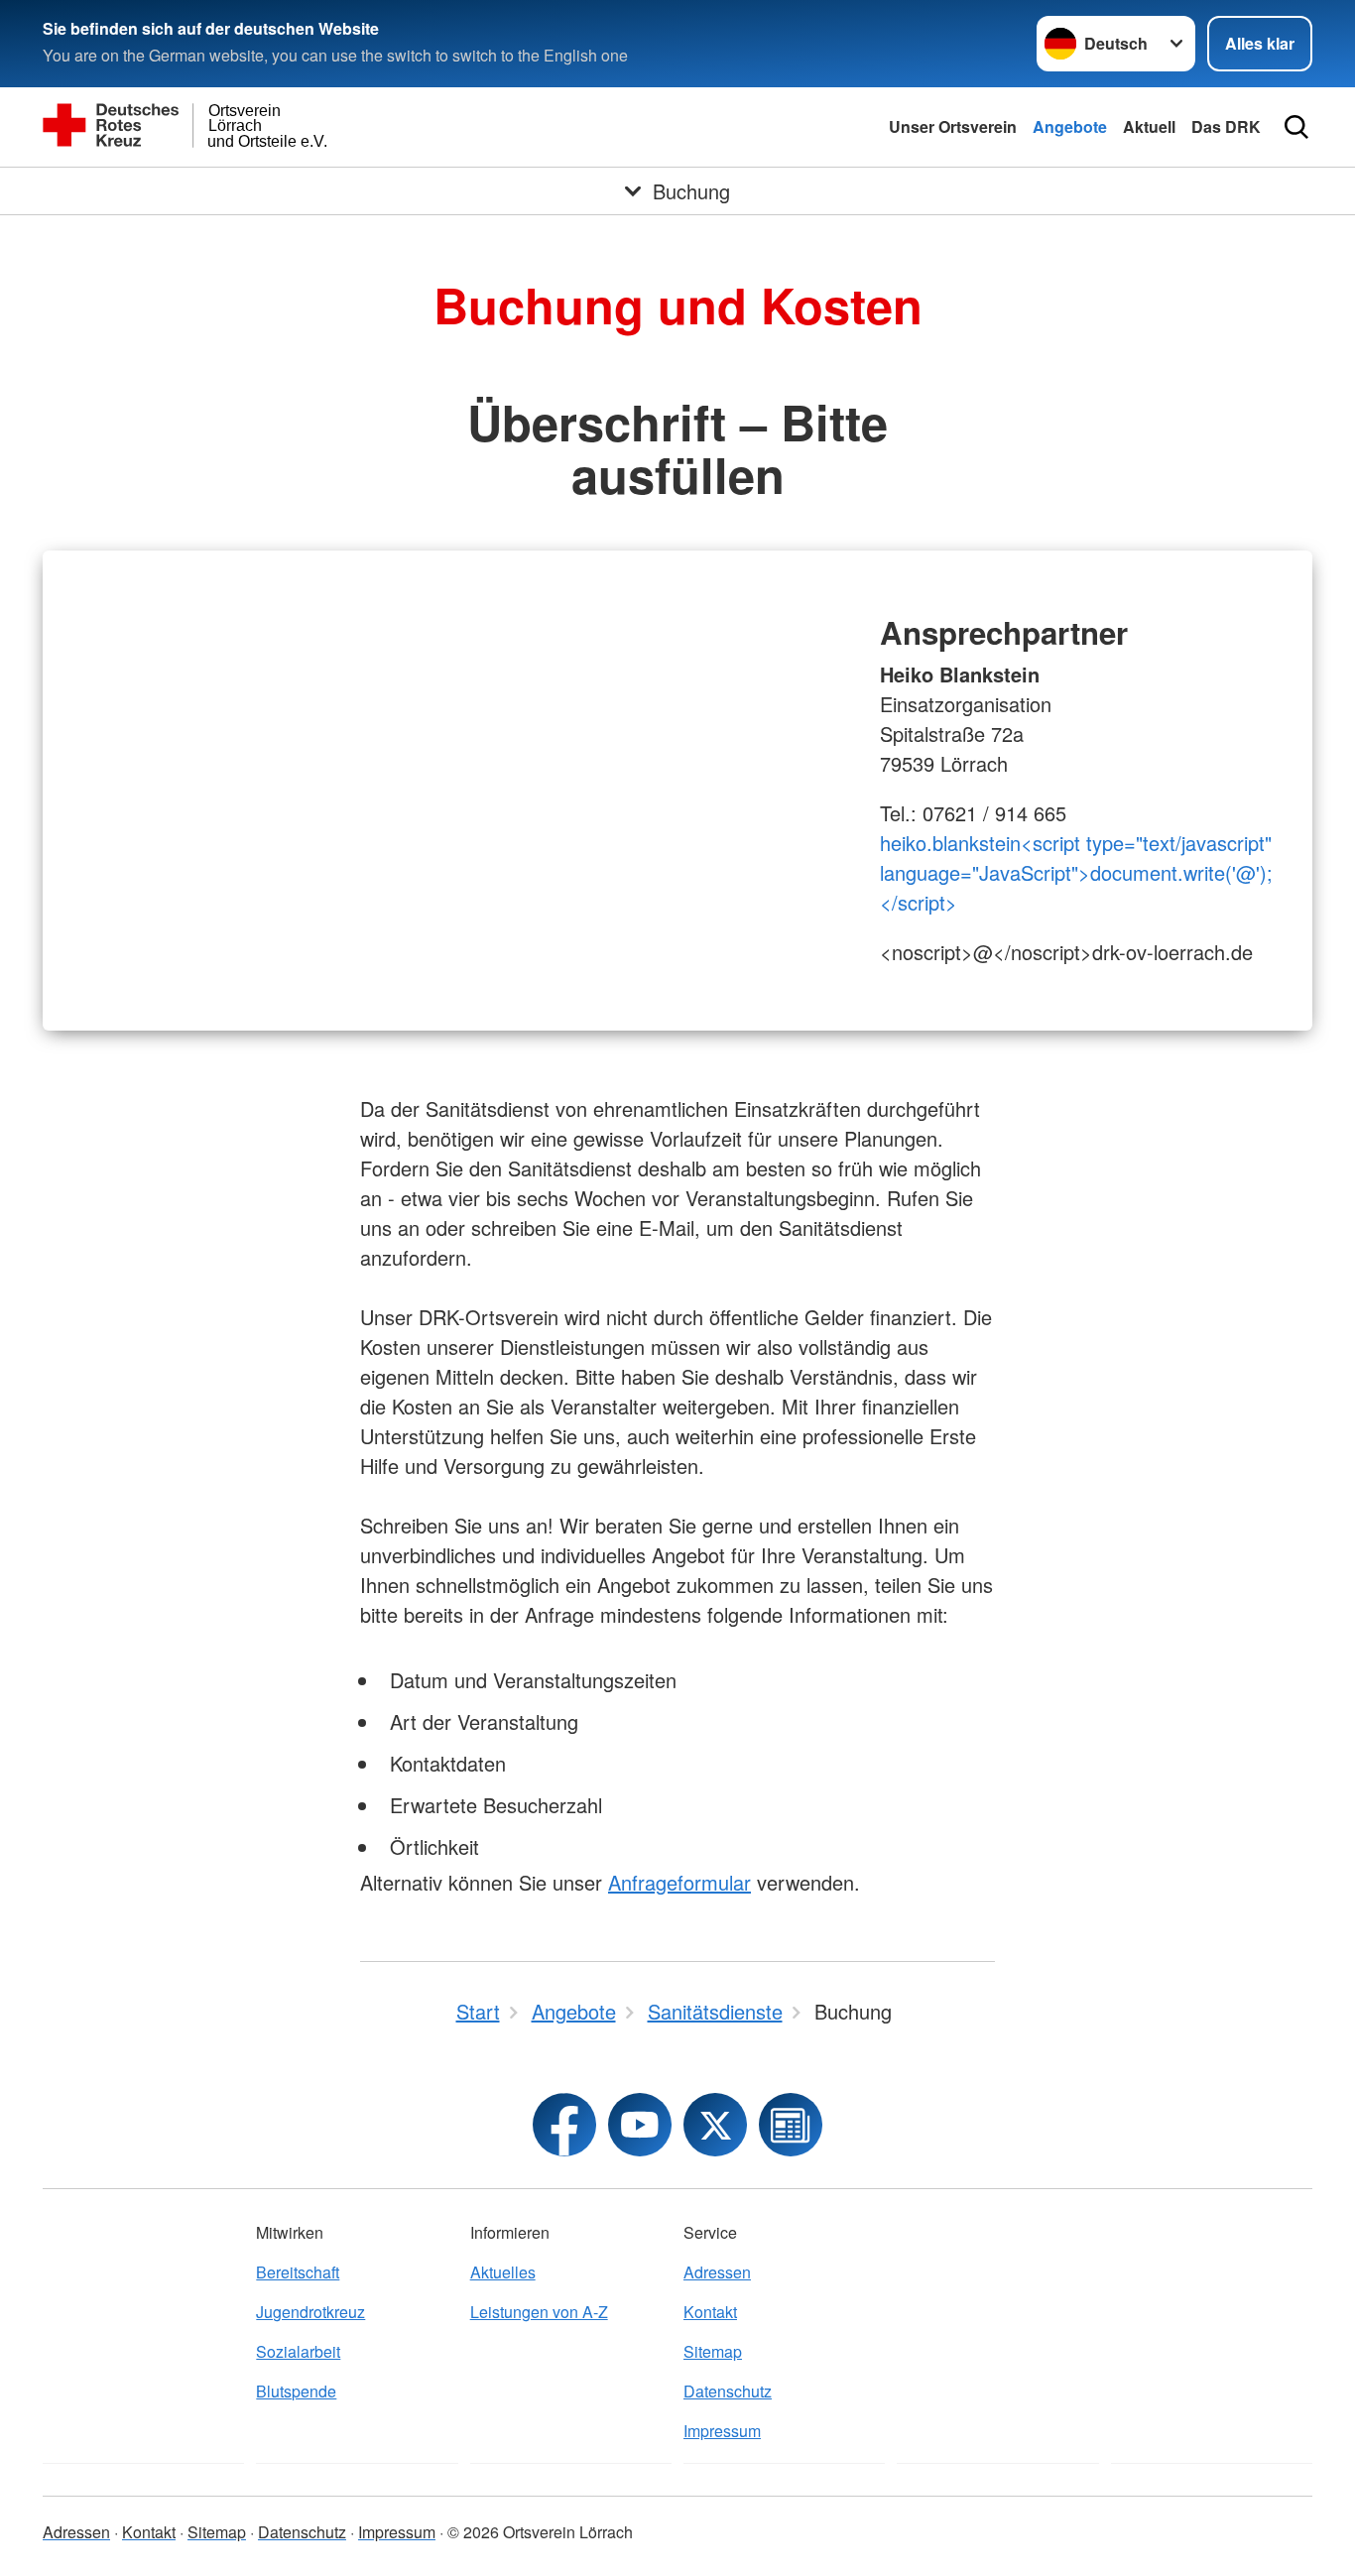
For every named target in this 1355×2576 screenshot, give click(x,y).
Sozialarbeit (298, 2351)
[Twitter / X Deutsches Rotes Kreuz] (715, 2125)
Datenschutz (728, 2391)
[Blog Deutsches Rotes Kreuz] (791, 2125)
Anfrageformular (679, 1882)
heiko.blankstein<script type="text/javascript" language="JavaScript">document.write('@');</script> (1076, 872)
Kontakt (710, 2312)
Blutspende (296, 2391)
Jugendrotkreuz (310, 2312)
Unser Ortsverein (953, 126)
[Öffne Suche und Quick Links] (1296, 127)
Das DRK (1226, 126)
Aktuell (1149, 126)
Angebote (1070, 126)
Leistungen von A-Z (539, 2312)
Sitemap (713, 2351)
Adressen (717, 2272)
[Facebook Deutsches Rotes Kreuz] (564, 2125)
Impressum (722, 2431)
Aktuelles (503, 2272)
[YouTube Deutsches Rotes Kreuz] (640, 2125)
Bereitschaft (298, 2272)
